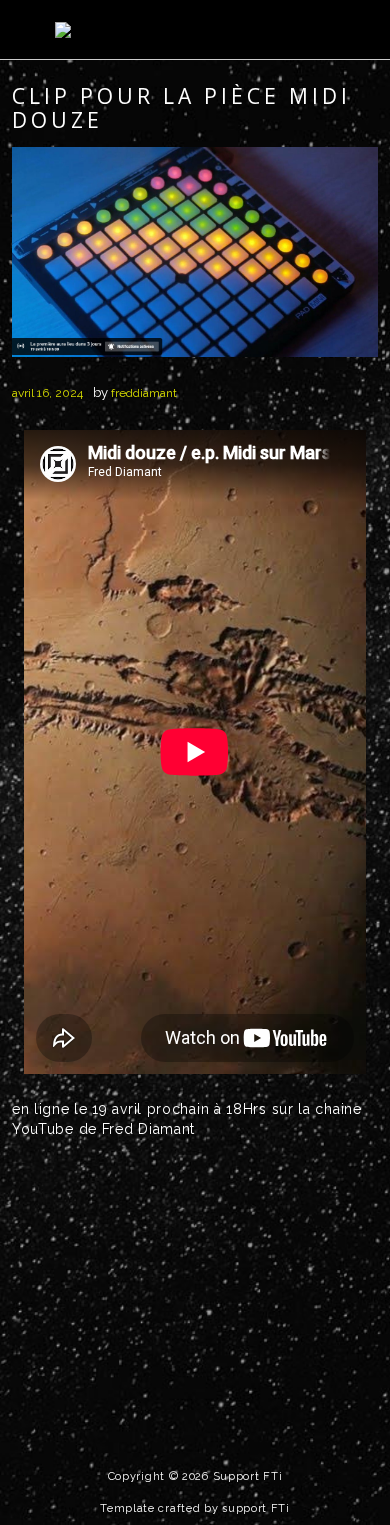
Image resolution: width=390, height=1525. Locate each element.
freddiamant (144, 393)
